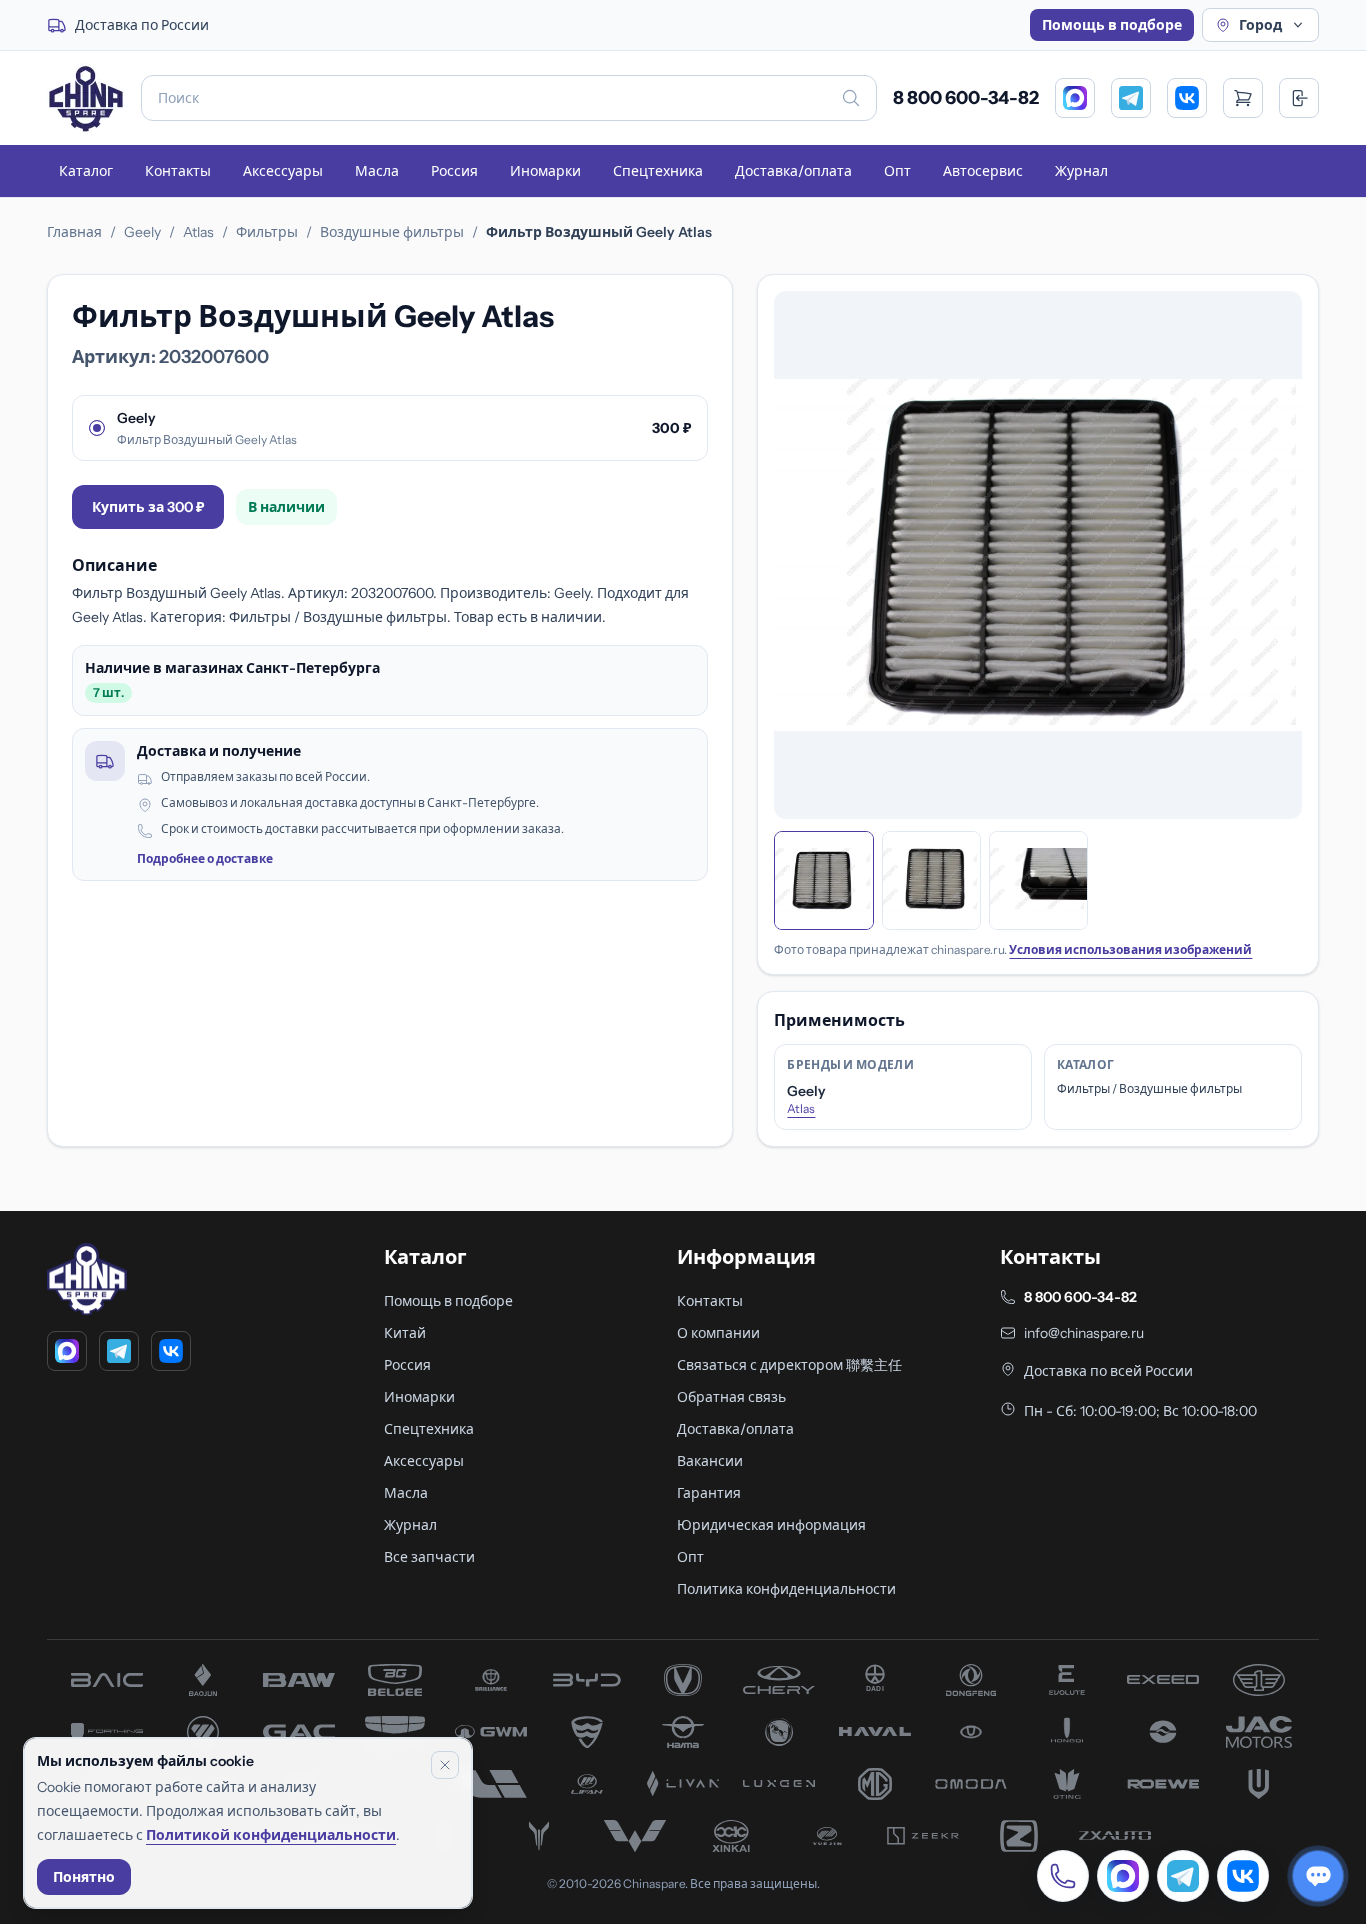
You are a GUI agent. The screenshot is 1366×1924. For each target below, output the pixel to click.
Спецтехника (658, 171)
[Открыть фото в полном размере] (1038, 555)
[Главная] (86, 98)
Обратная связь (731, 1397)
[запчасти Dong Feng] (971, 1680)
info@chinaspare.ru (1084, 1333)
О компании (718, 1333)
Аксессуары (283, 171)
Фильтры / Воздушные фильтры (1149, 1088)
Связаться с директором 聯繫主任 (789, 1365)
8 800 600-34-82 (966, 98)
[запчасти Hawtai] (971, 1732)
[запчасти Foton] (203, 1732)
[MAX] (1075, 98)
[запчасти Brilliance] (491, 1680)
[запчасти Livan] (683, 1784)
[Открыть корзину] (1243, 98)
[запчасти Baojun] (203, 1680)
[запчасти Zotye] (1019, 1836)
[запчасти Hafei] (587, 1732)
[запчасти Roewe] (1163, 1784)
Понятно (84, 1877)
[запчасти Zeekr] (923, 1836)
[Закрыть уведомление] (445, 1765)
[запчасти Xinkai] (731, 1836)
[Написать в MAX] (1123, 1876)
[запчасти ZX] (1115, 1836)
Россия (454, 171)
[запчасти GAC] (299, 1732)
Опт (897, 171)
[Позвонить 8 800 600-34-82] (1063, 1876)
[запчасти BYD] (587, 1680)
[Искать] (851, 98)
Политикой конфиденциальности (271, 1835)
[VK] (1187, 98)
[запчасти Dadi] (875, 1680)
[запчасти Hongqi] (1067, 1732)
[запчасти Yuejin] (827, 1836)
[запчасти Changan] (683, 1680)
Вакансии (710, 1461)
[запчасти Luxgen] (779, 1784)
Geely (142, 232)
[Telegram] (1131, 98)
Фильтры (267, 232)
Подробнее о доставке (205, 858)
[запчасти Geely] (395, 1732)
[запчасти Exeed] (1163, 1680)
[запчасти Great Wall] (491, 1732)
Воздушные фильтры (392, 232)
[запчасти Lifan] (587, 1784)
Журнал (1081, 171)
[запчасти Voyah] (539, 1836)
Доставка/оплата (793, 171)
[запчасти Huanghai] (1163, 1732)
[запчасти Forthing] (107, 1732)
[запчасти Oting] (1067, 1784)
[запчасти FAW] (1259, 1680)
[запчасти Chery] (779, 1680)
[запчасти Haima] (683, 1732)
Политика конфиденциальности (786, 1589)
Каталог (86, 171)
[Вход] (1299, 98)
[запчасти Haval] (875, 1732)
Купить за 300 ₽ (148, 507)
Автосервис (983, 171)
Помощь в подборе (1112, 25)
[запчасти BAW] (299, 1680)
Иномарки (545, 171)
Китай (405, 1333)
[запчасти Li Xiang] (491, 1784)
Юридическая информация (771, 1525)
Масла (377, 171)
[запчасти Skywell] (1259, 1784)
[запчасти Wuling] (635, 1836)
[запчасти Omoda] (971, 1784)
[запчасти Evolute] (1067, 1680)
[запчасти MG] (875, 1784)
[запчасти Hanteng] (779, 1732)
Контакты (178, 171)
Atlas (198, 232)
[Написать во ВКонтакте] (1243, 1876)
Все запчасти (429, 1557)
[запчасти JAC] (1259, 1732)
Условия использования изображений (1130, 949)
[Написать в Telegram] (1183, 1876)
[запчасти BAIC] (107, 1680)
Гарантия (709, 1493)
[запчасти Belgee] (395, 1680)
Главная (74, 232)
